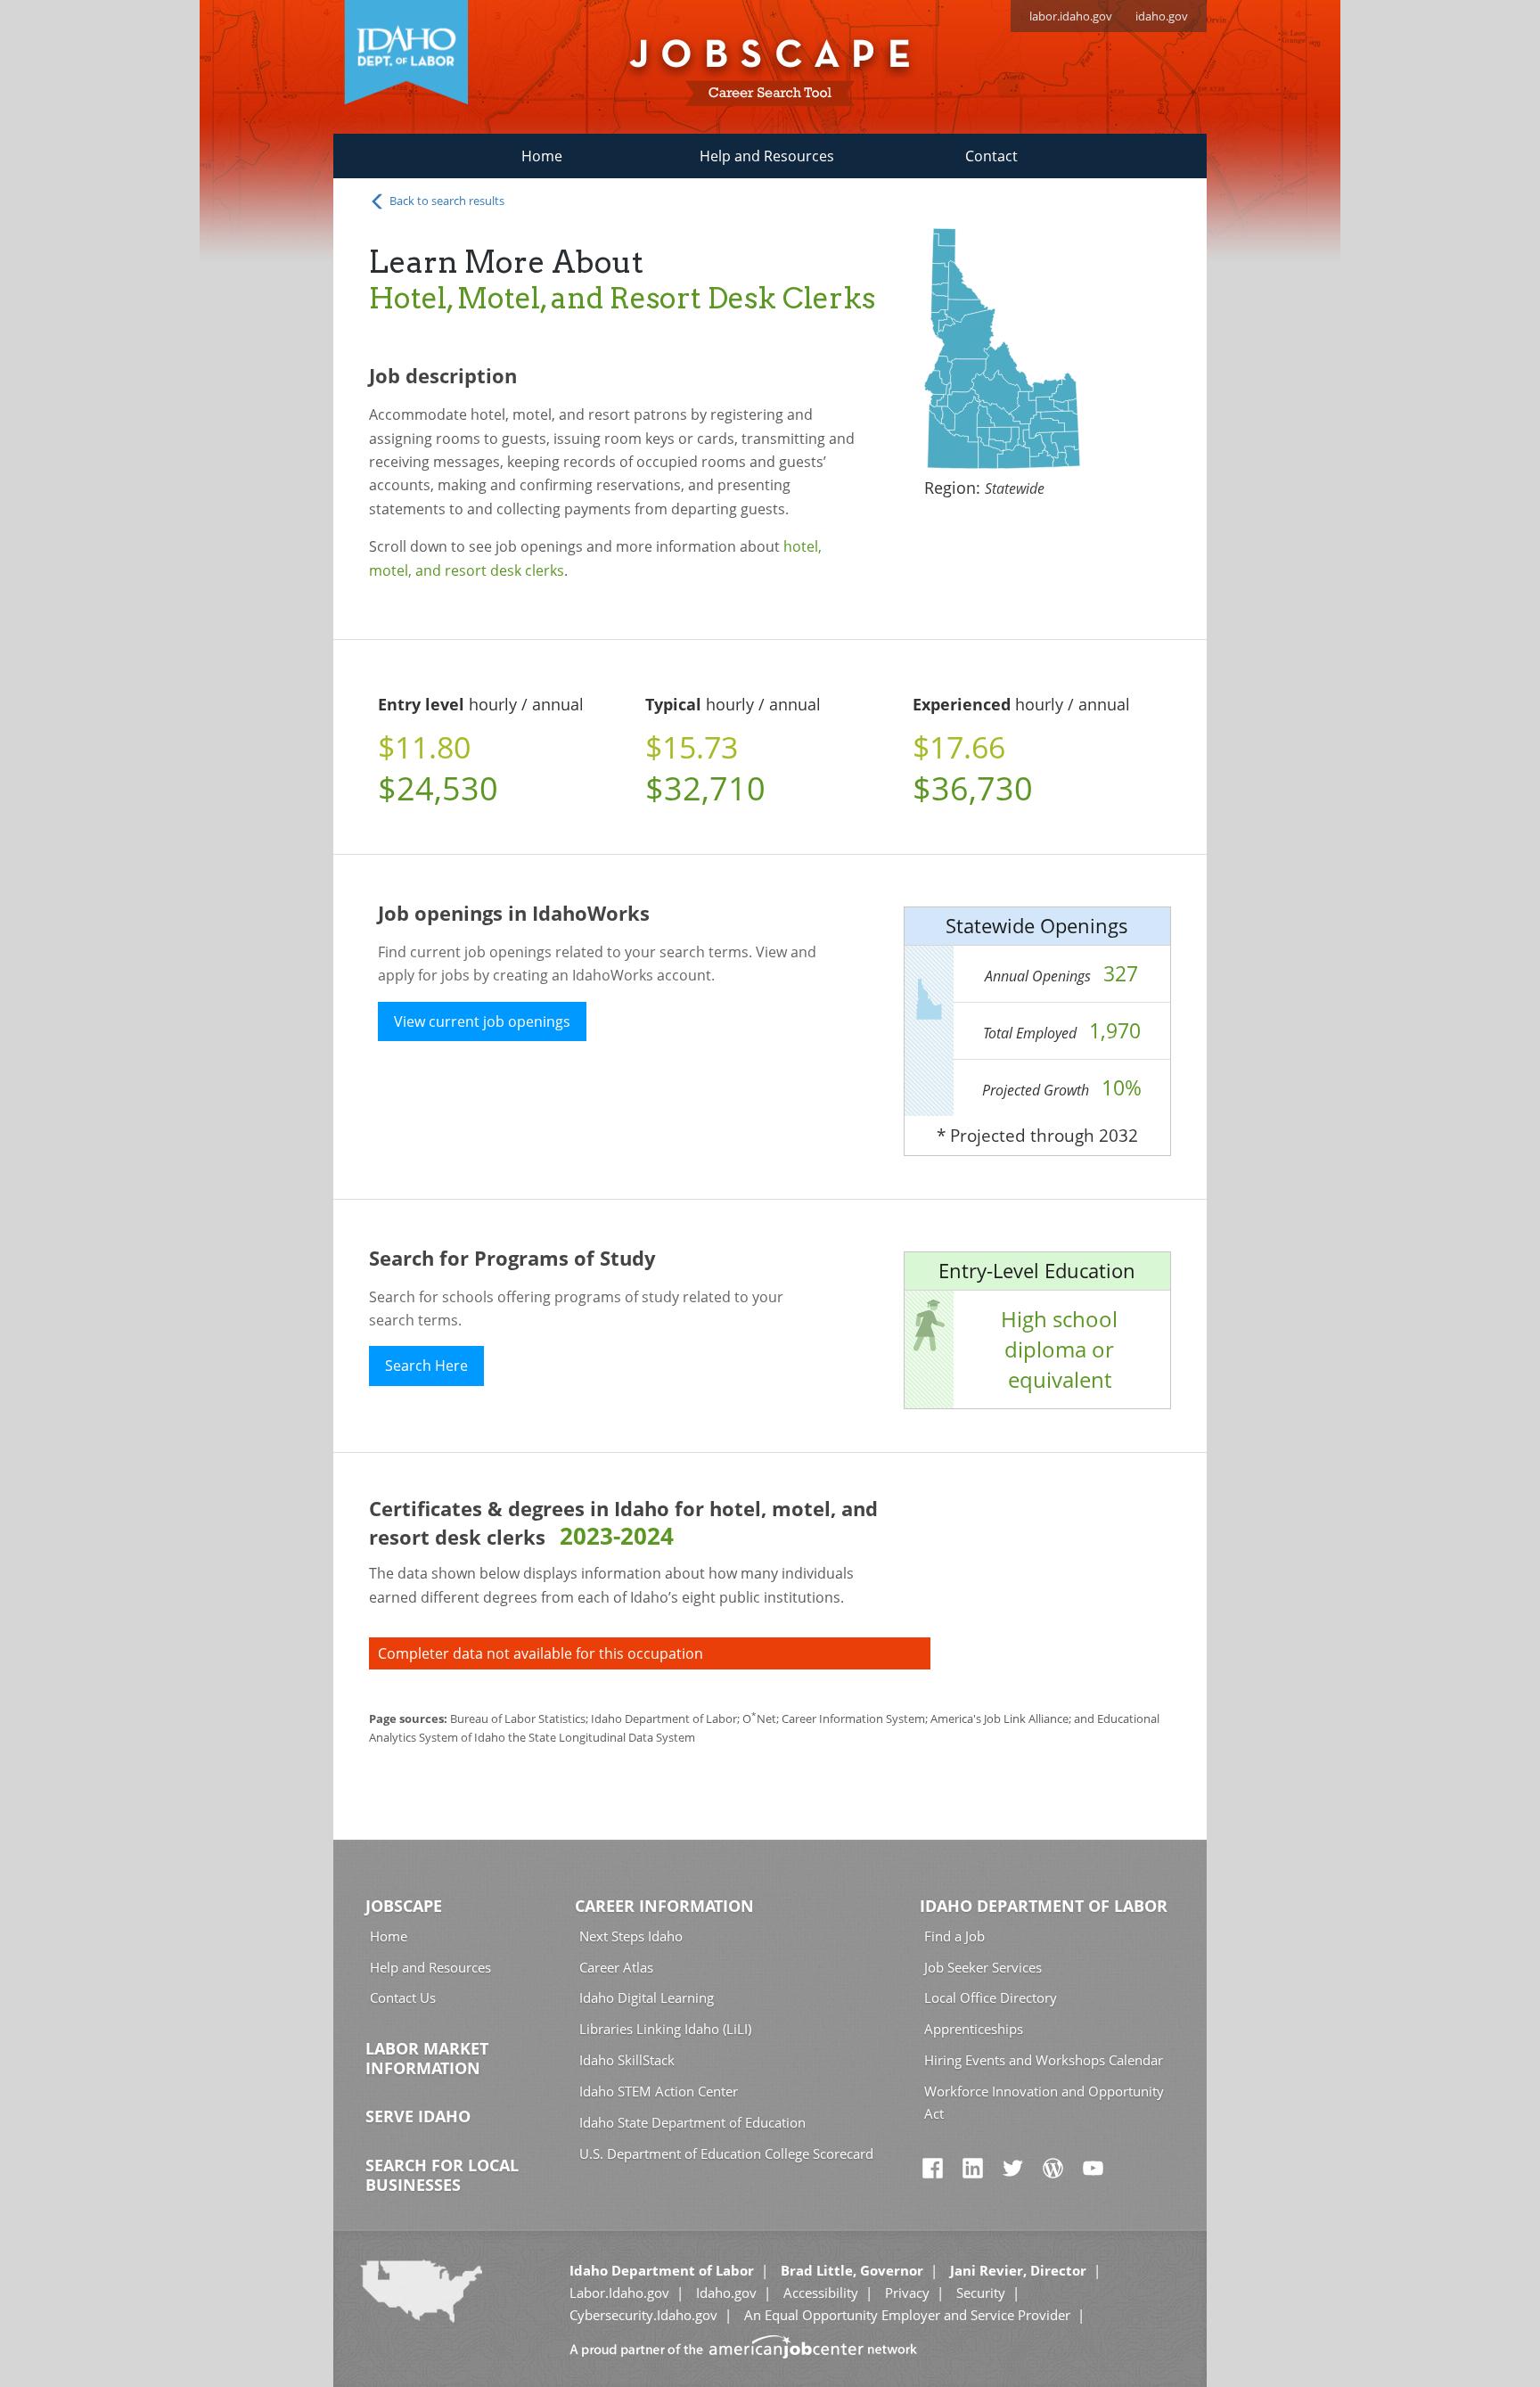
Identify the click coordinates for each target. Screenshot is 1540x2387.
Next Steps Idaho (631, 1936)
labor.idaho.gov (1071, 16)
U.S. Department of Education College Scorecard (726, 2153)
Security (981, 2293)
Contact (991, 156)
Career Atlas (616, 1967)
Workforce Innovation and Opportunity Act (1044, 2102)
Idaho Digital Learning (647, 1997)
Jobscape (404, 1906)
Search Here (426, 1366)
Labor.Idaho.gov (619, 2293)
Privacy (907, 2293)
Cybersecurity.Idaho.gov (643, 2315)
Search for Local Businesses (442, 2175)
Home (542, 156)
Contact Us (403, 1997)
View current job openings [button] (482, 1021)
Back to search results (446, 201)
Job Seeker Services (983, 1967)
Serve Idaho (418, 2116)
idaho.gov (1162, 16)
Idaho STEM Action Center (659, 2091)
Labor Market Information (427, 2058)
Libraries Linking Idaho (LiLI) (665, 2029)
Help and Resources (767, 156)
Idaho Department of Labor (1044, 1906)
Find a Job (954, 1936)
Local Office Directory (991, 1997)
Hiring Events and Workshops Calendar (1044, 2060)
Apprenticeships (974, 2029)
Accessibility (821, 2293)
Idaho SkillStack (627, 2060)
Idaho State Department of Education (692, 2122)
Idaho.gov (726, 2293)
